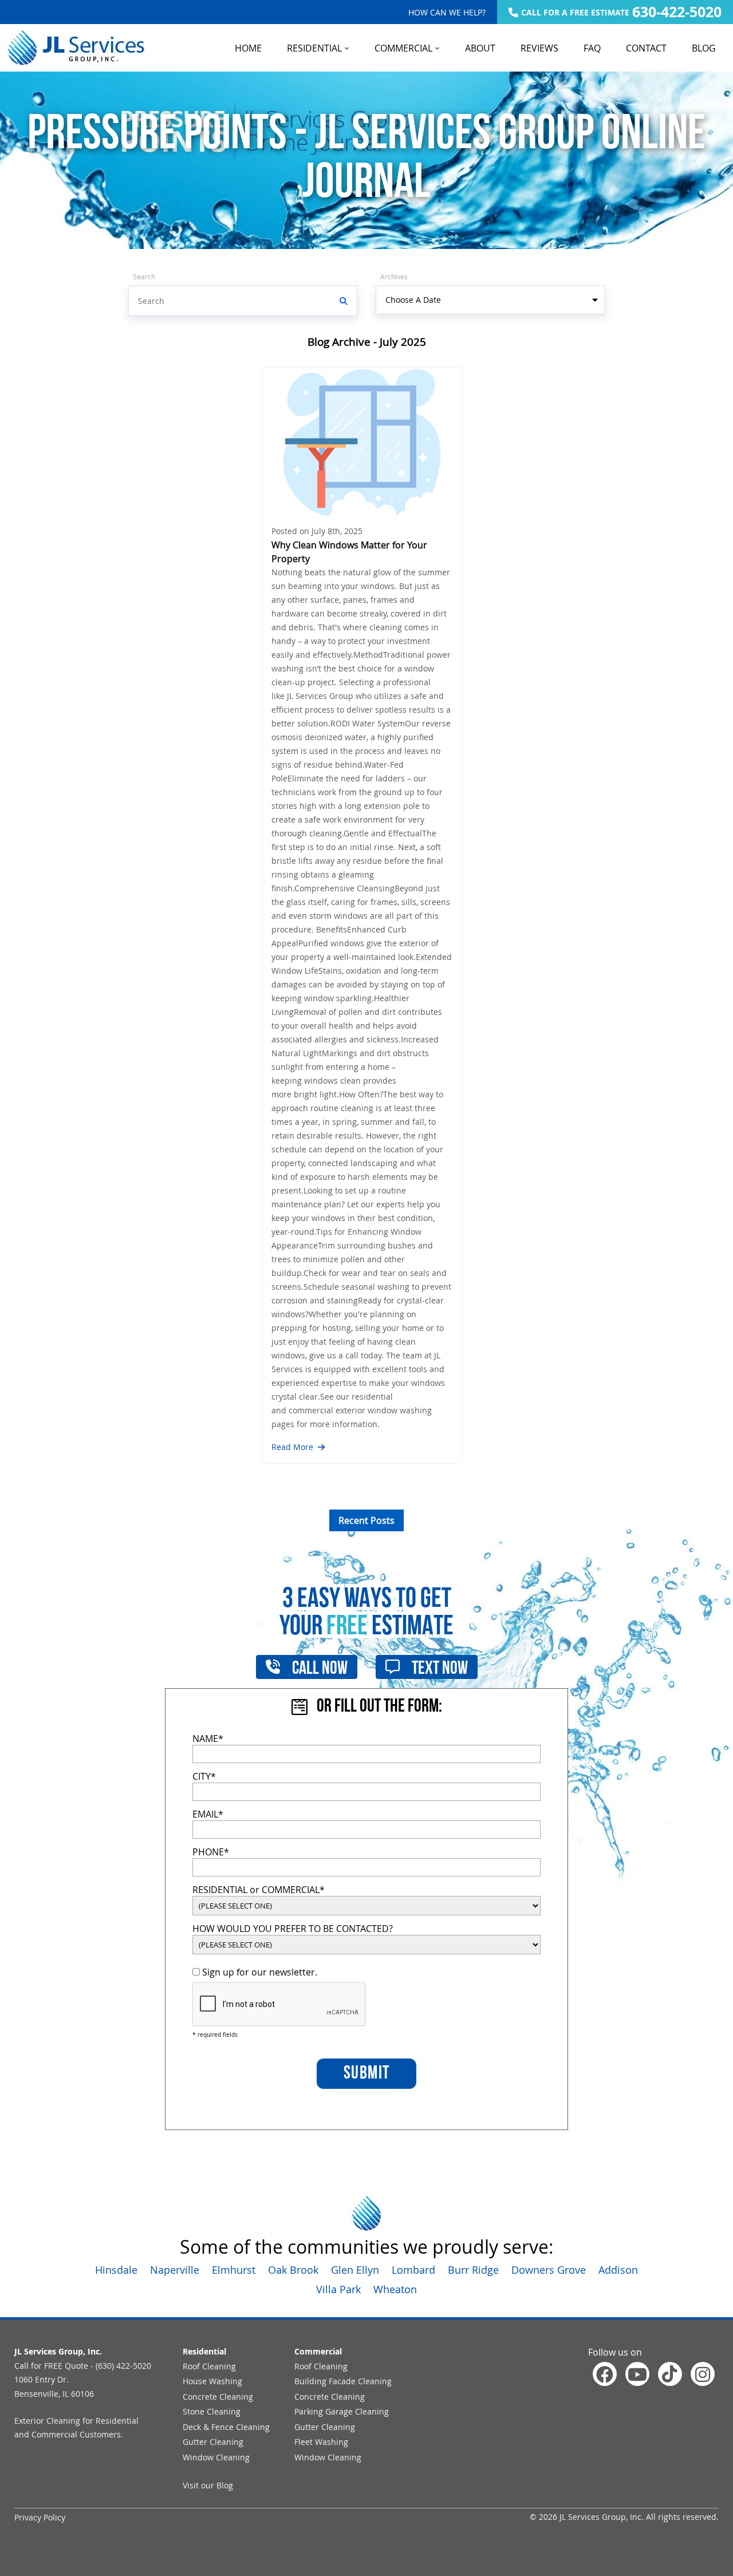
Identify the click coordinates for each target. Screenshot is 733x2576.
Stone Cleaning (212, 2411)
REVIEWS (539, 48)
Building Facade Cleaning (343, 2381)
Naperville (175, 2270)
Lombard (413, 2270)
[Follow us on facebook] (605, 2374)
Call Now (318, 1669)
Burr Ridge (473, 2270)
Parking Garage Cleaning (342, 2411)
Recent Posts (366, 1520)
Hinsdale (116, 2270)
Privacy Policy (40, 2517)
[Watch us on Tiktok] (670, 2374)
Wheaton (395, 2289)
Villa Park (338, 2289)
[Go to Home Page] (75, 48)
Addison (618, 2270)
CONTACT (646, 48)
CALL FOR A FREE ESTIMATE (621, 12)
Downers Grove (549, 2270)
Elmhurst (234, 2270)
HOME (248, 48)
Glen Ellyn (355, 2270)
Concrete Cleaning (218, 2397)
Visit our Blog (208, 2485)
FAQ (592, 48)
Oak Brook (293, 2270)
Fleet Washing (321, 2442)
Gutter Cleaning (213, 2442)
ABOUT (480, 48)
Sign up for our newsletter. (259, 1972)
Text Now (438, 1669)
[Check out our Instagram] (703, 2374)
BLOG (704, 48)
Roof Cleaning (209, 2366)
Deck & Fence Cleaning (226, 2427)
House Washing (212, 2381)
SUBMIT (367, 2074)
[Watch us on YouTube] (637, 2374)
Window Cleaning (216, 2457)
